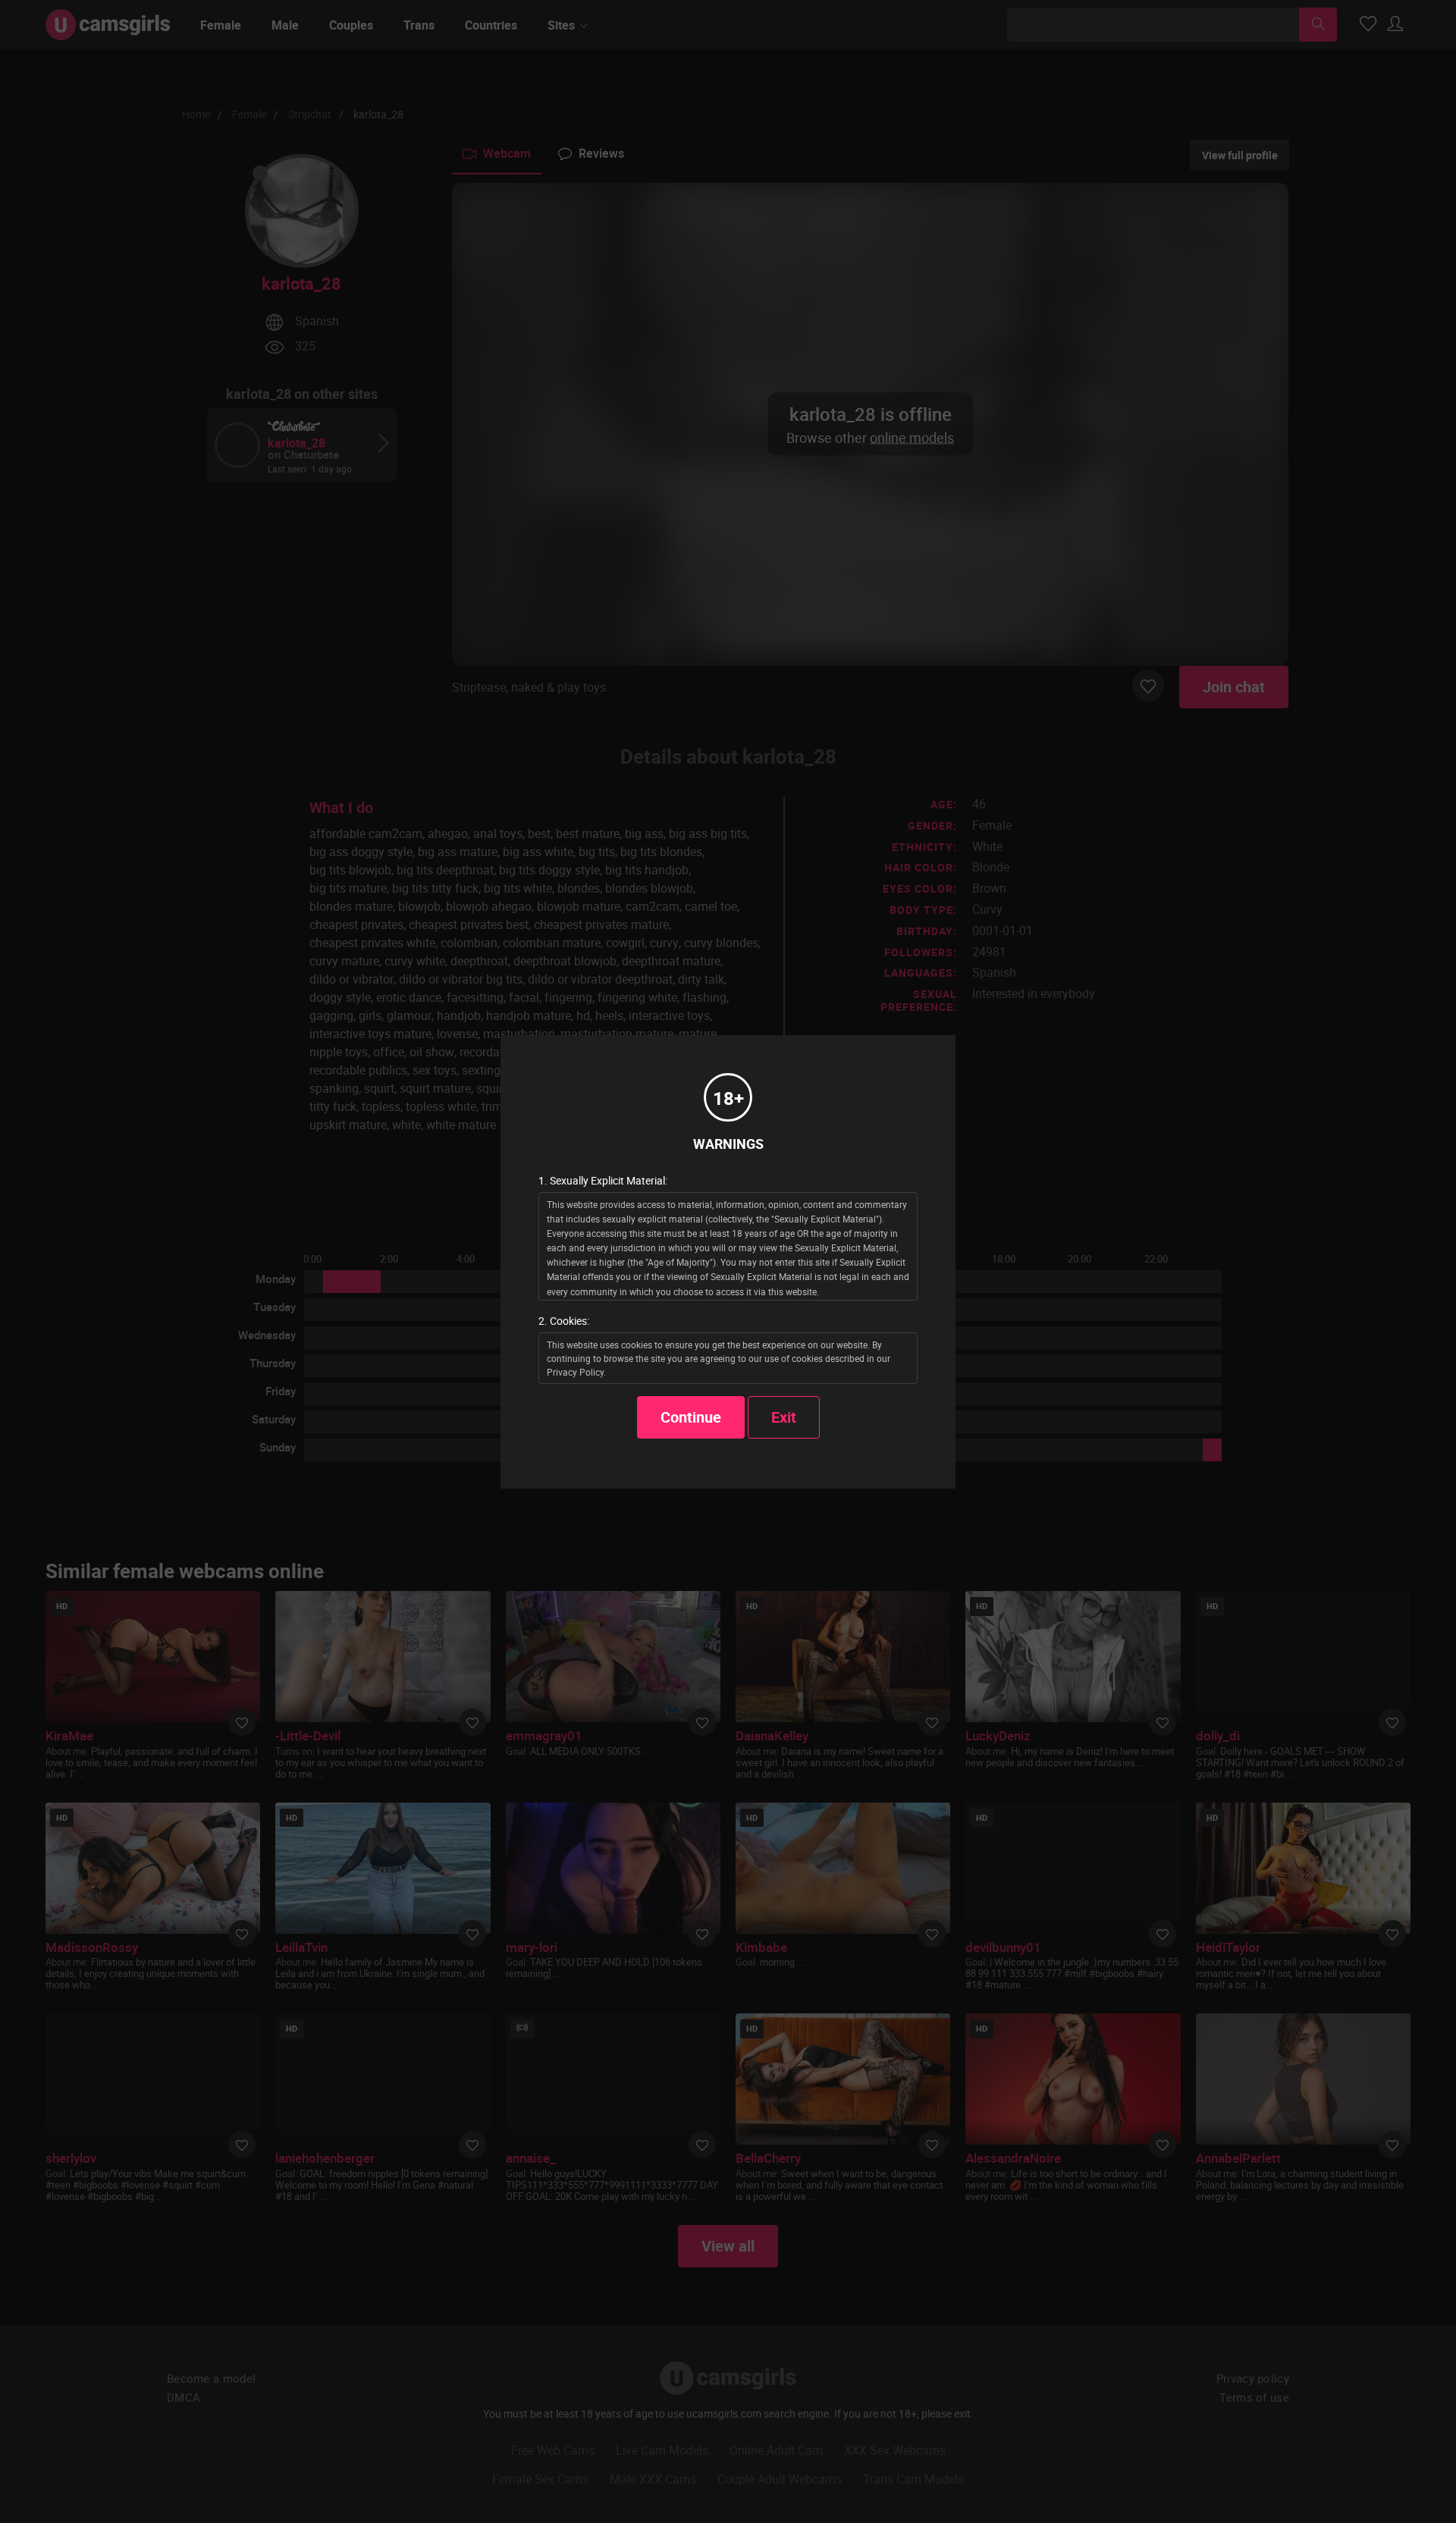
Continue (691, 1417)
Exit (784, 1417)
